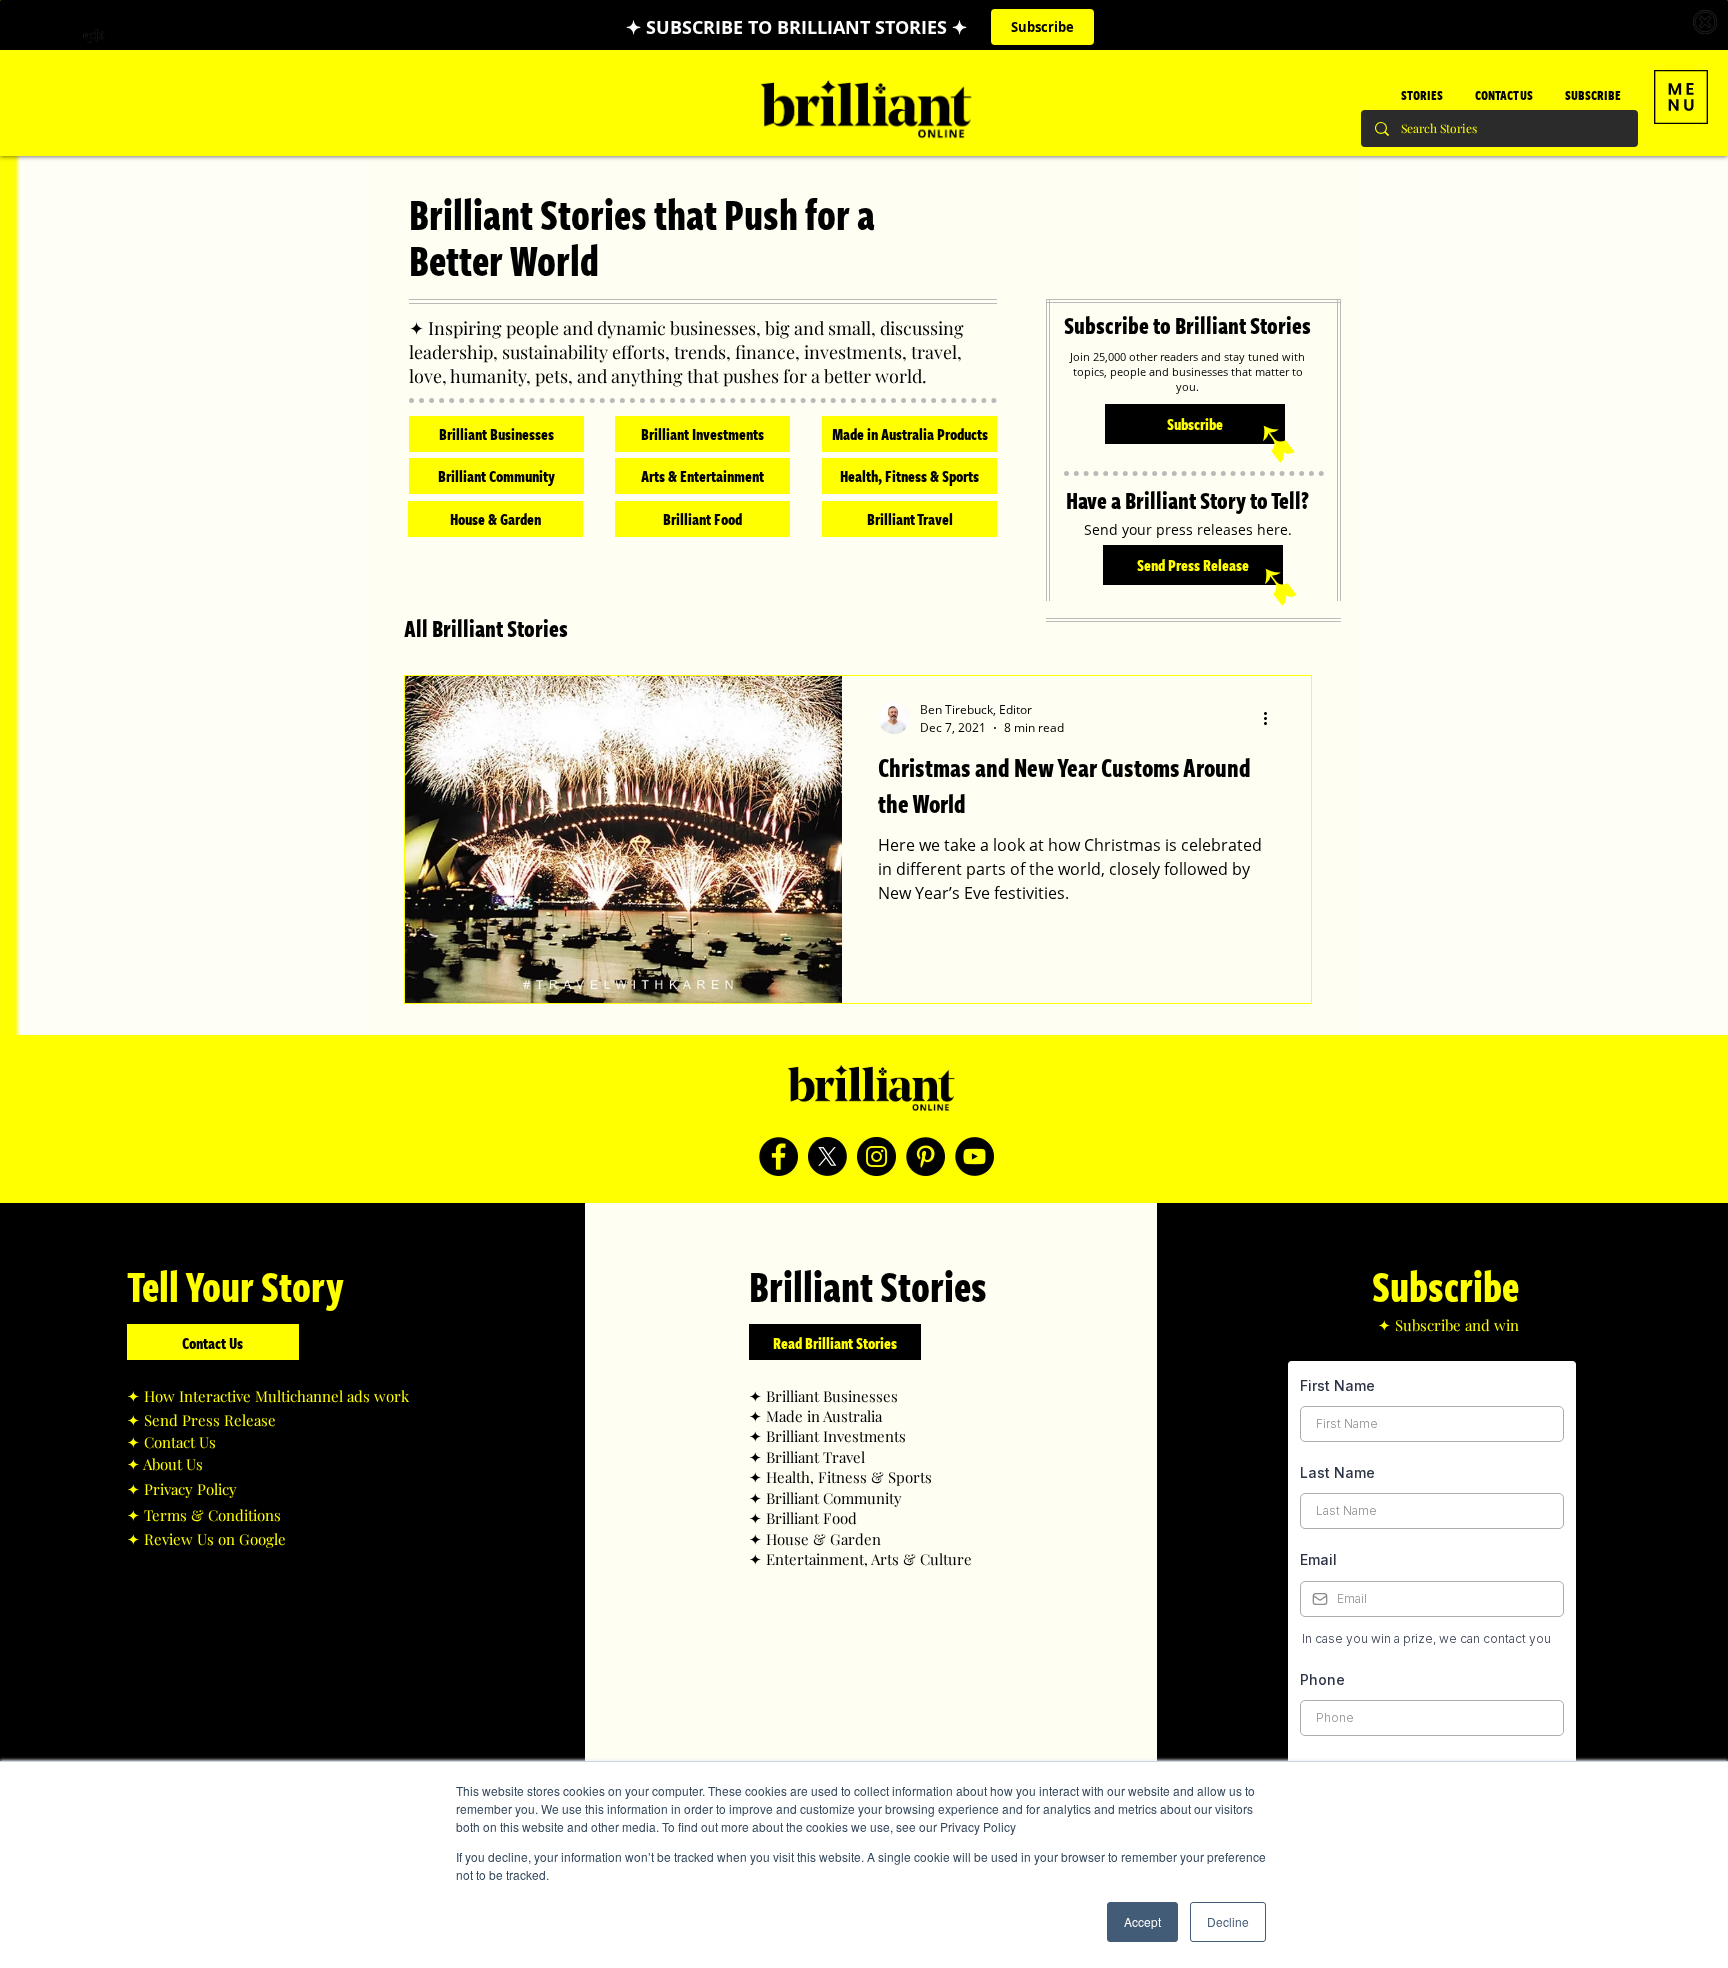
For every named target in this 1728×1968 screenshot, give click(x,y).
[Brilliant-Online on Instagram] (876, 1156)
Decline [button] (1228, 1921)
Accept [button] (1142, 1921)
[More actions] (1272, 718)
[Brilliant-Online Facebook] (778, 1156)
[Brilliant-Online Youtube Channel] (974, 1156)
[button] (1681, 97)
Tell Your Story (235, 1285)
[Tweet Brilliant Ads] (827, 1156)
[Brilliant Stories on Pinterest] (925, 1156)
